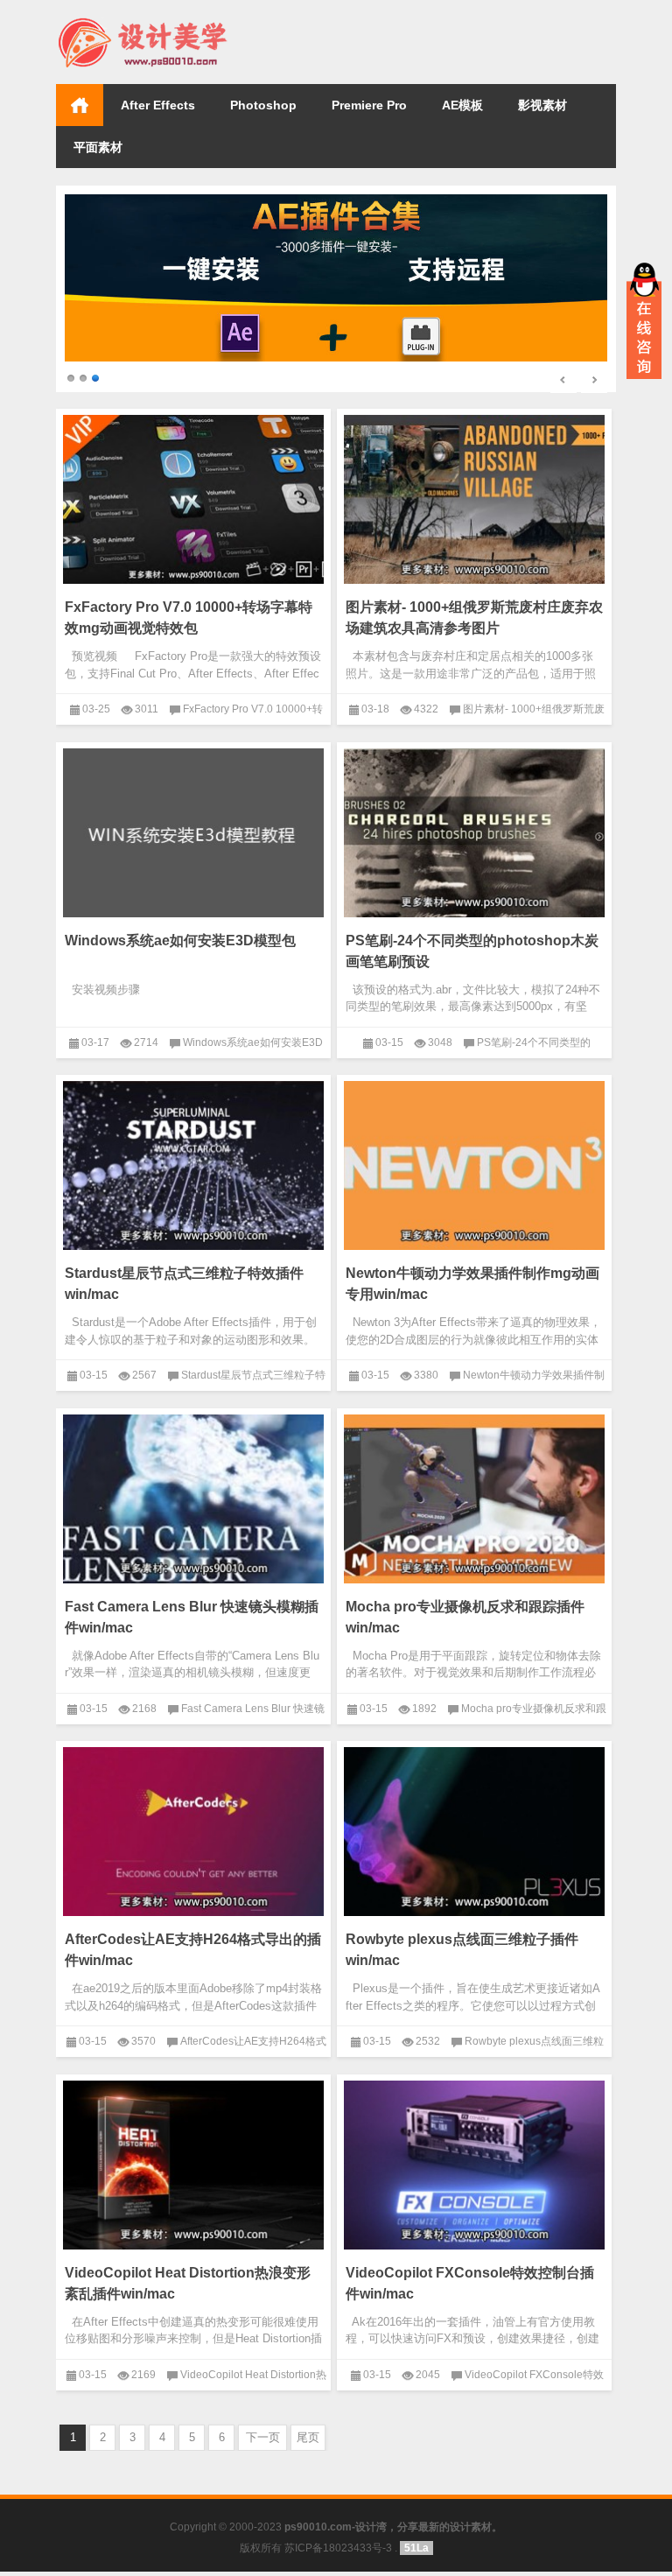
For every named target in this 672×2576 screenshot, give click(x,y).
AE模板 (462, 105)
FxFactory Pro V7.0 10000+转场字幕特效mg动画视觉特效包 (189, 624)
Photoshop (263, 105)
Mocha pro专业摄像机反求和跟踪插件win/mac (465, 1622)
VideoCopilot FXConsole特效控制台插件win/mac (470, 2288)
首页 (80, 105)
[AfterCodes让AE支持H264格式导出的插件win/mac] (193, 1837)
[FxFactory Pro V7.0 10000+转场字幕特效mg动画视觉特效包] (193, 505)
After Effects (158, 105)
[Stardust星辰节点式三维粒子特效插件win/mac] (193, 1171)
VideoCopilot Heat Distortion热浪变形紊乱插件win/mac (188, 2288)
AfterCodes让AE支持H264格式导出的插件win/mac (193, 1956)
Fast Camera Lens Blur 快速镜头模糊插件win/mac (192, 1622)
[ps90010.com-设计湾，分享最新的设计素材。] (142, 23)
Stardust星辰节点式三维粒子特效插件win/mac (184, 1290)
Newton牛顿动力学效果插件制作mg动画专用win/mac (472, 1290)
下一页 (263, 2443)
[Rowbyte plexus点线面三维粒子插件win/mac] (474, 1837)
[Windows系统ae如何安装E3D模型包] (193, 838)
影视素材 (542, 105)
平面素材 (98, 147)
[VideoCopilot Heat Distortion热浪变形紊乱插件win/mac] (193, 2170)
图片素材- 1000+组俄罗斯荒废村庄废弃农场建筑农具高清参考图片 (474, 624)
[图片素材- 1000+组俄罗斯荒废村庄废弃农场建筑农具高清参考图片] (474, 505)
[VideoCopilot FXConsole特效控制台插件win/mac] (474, 2170)
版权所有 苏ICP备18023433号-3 (316, 2554)
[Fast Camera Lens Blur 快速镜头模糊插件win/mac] (193, 1504)
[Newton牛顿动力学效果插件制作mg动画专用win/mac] (474, 1171)
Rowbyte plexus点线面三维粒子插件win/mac (462, 1956)
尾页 (308, 2443)
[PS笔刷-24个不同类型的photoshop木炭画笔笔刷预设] (474, 838)
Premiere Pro (369, 105)
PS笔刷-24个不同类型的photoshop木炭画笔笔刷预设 (472, 956)
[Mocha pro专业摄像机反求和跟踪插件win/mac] (474, 1504)
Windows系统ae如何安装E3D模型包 (180, 946)
